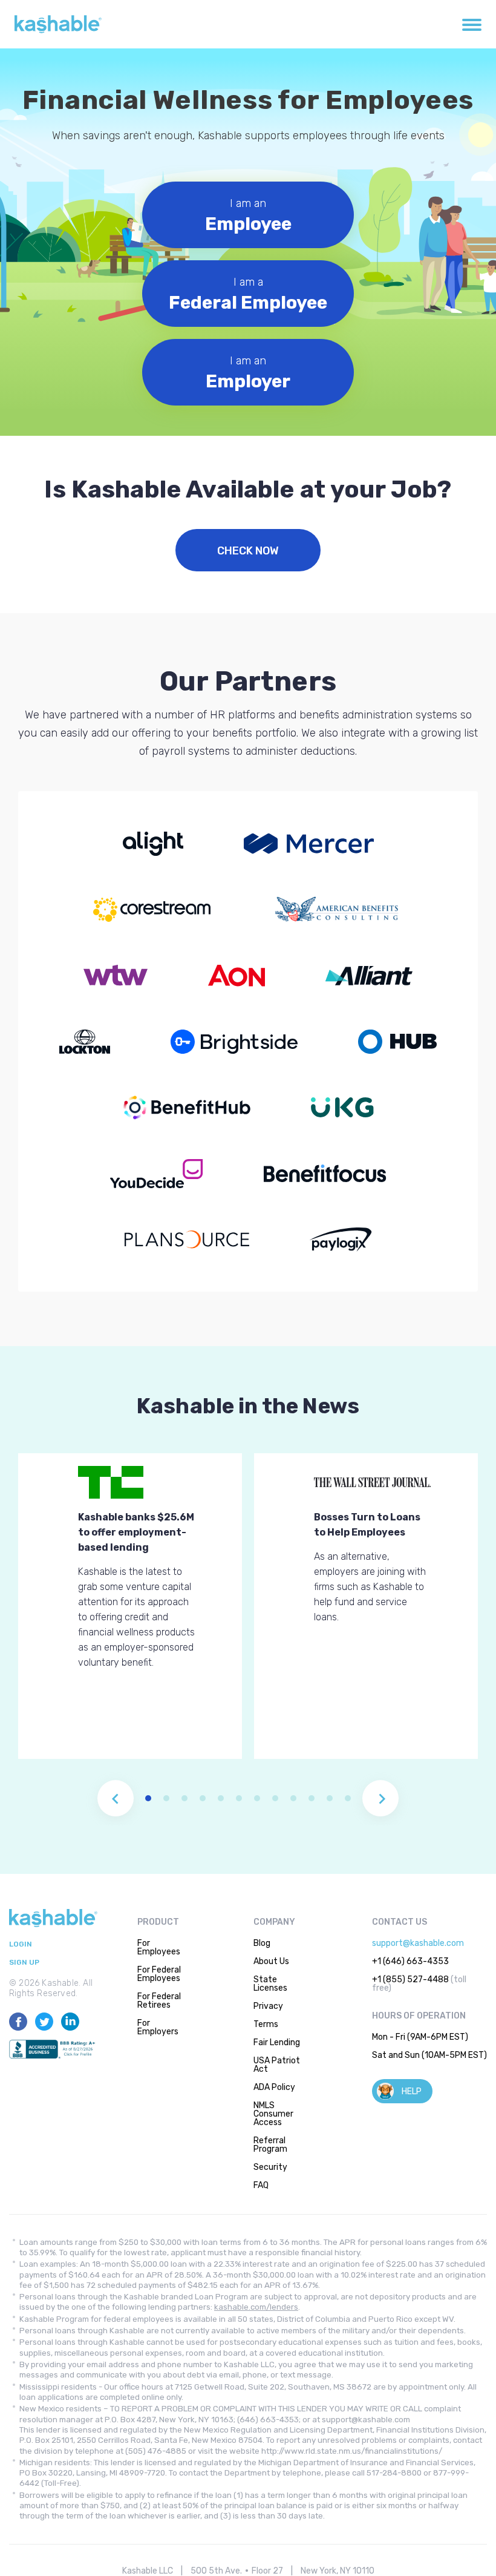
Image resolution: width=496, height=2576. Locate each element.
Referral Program (270, 2145)
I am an (248, 216)
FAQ (261, 2185)
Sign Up (24, 1963)
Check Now (248, 551)
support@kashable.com (418, 1943)
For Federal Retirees (159, 2001)
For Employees (159, 1947)
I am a (248, 294)
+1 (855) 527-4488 (410, 1980)
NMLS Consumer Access (273, 2114)
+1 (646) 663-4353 (410, 1961)
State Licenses (270, 1984)
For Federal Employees (159, 1974)
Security (270, 2167)
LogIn (21, 1944)
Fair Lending (277, 2042)
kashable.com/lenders (256, 2307)
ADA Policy (274, 2087)
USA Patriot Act (277, 2065)
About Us (271, 1961)
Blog (262, 1943)
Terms (266, 2024)
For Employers (158, 2027)
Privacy (268, 2006)
